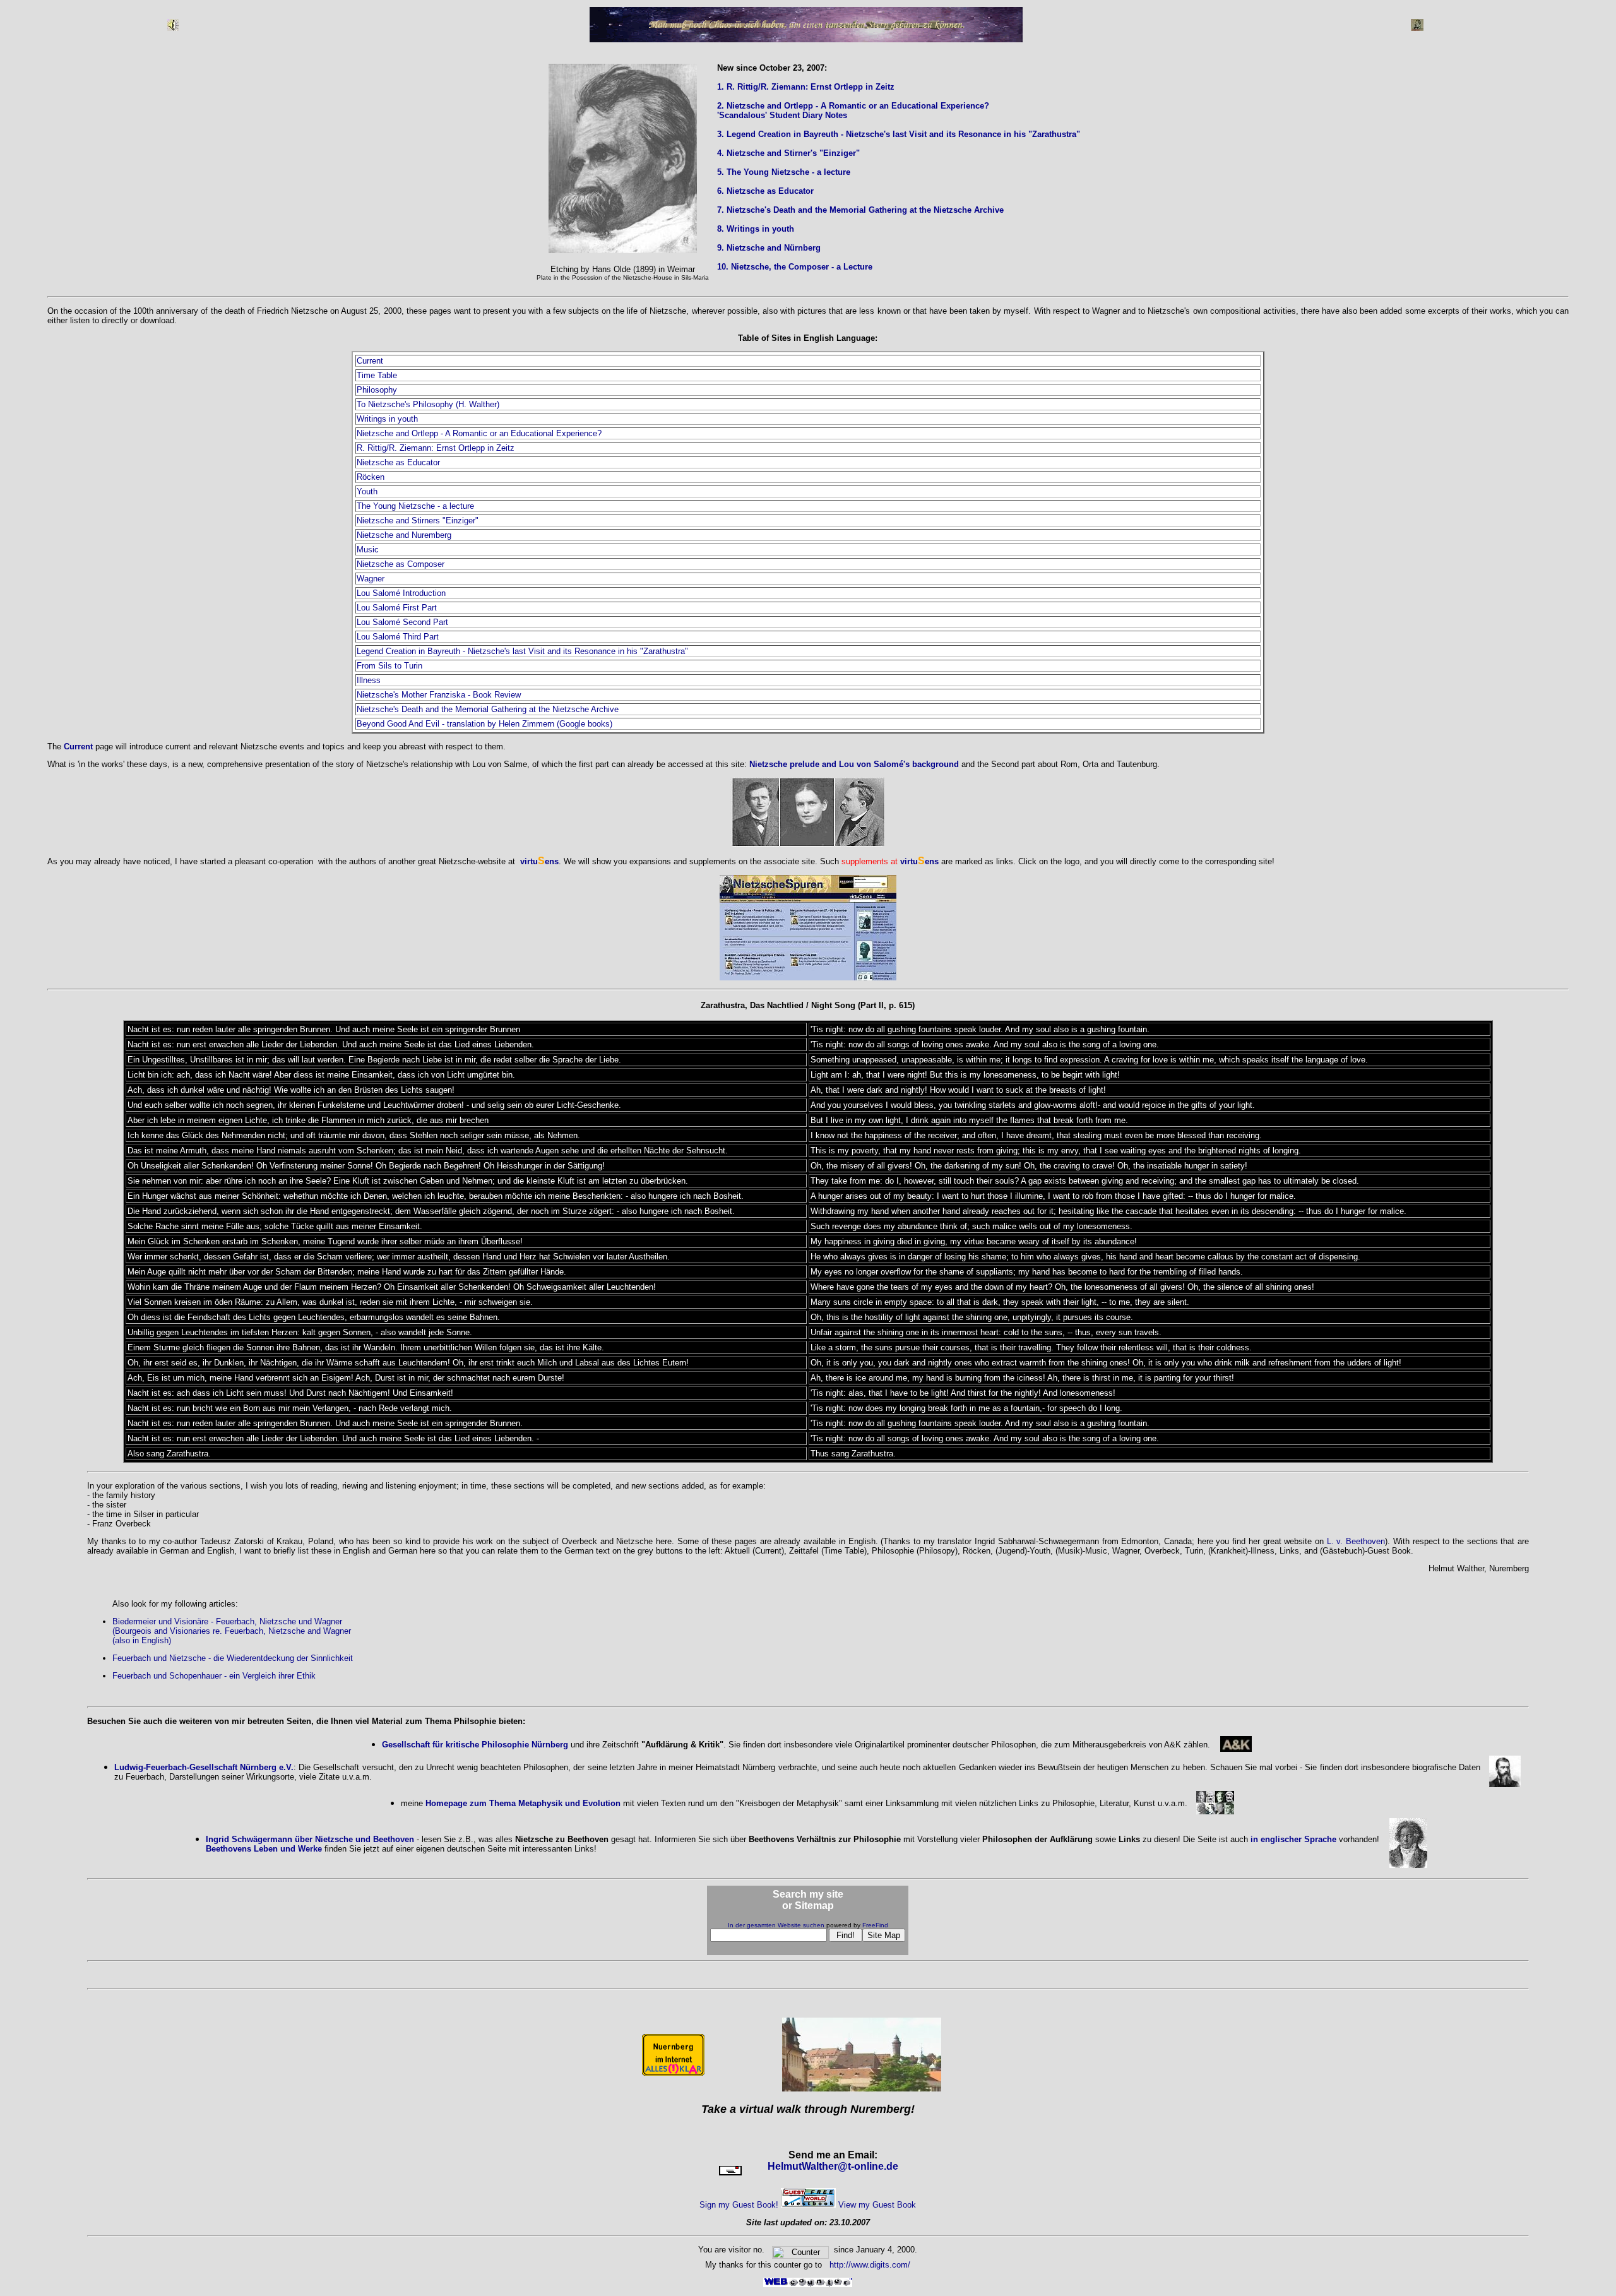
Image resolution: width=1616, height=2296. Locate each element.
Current (370, 361)
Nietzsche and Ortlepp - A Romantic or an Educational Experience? (479, 433)
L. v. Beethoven (1356, 1541)
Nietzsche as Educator (398, 462)
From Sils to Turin (389, 666)
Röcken (371, 477)
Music (368, 550)
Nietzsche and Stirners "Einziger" (418, 520)
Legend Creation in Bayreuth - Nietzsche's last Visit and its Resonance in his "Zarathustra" (522, 651)
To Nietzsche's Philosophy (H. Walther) (428, 404)
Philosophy (377, 390)
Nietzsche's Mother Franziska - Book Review (439, 695)
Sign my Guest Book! (739, 2205)
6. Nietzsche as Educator (765, 191)
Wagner (371, 579)
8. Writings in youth (756, 229)
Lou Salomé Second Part (402, 622)
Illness (369, 680)
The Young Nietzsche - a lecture (415, 506)
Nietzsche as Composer (401, 564)
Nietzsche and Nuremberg (404, 535)
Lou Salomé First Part (397, 608)
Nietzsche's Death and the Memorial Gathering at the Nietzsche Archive (488, 709)
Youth (367, 491)
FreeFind (875, 1925)
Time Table (377, 375)
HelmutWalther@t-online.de (833, 2166)
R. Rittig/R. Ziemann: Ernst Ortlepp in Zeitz (436, 448)
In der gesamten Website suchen (776, 1925)
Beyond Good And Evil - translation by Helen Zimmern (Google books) (484, 724)
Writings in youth (387, 419)
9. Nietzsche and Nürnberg (769, 248)
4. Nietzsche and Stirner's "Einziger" (788, 153)
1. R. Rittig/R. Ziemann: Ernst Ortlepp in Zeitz (806, 87)
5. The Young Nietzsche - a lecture (784, 172)
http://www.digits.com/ (869, 2265)
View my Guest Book (877, 2205)
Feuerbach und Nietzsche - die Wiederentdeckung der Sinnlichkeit (233, 1658)
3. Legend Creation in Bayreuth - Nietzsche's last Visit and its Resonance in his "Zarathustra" (899, 134)
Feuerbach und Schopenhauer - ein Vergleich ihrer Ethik (214, 1676)
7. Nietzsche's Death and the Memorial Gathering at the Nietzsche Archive (860, 210)
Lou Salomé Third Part (398, 637)
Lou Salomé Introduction (401, 593)
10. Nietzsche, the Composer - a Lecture (795, 267)
